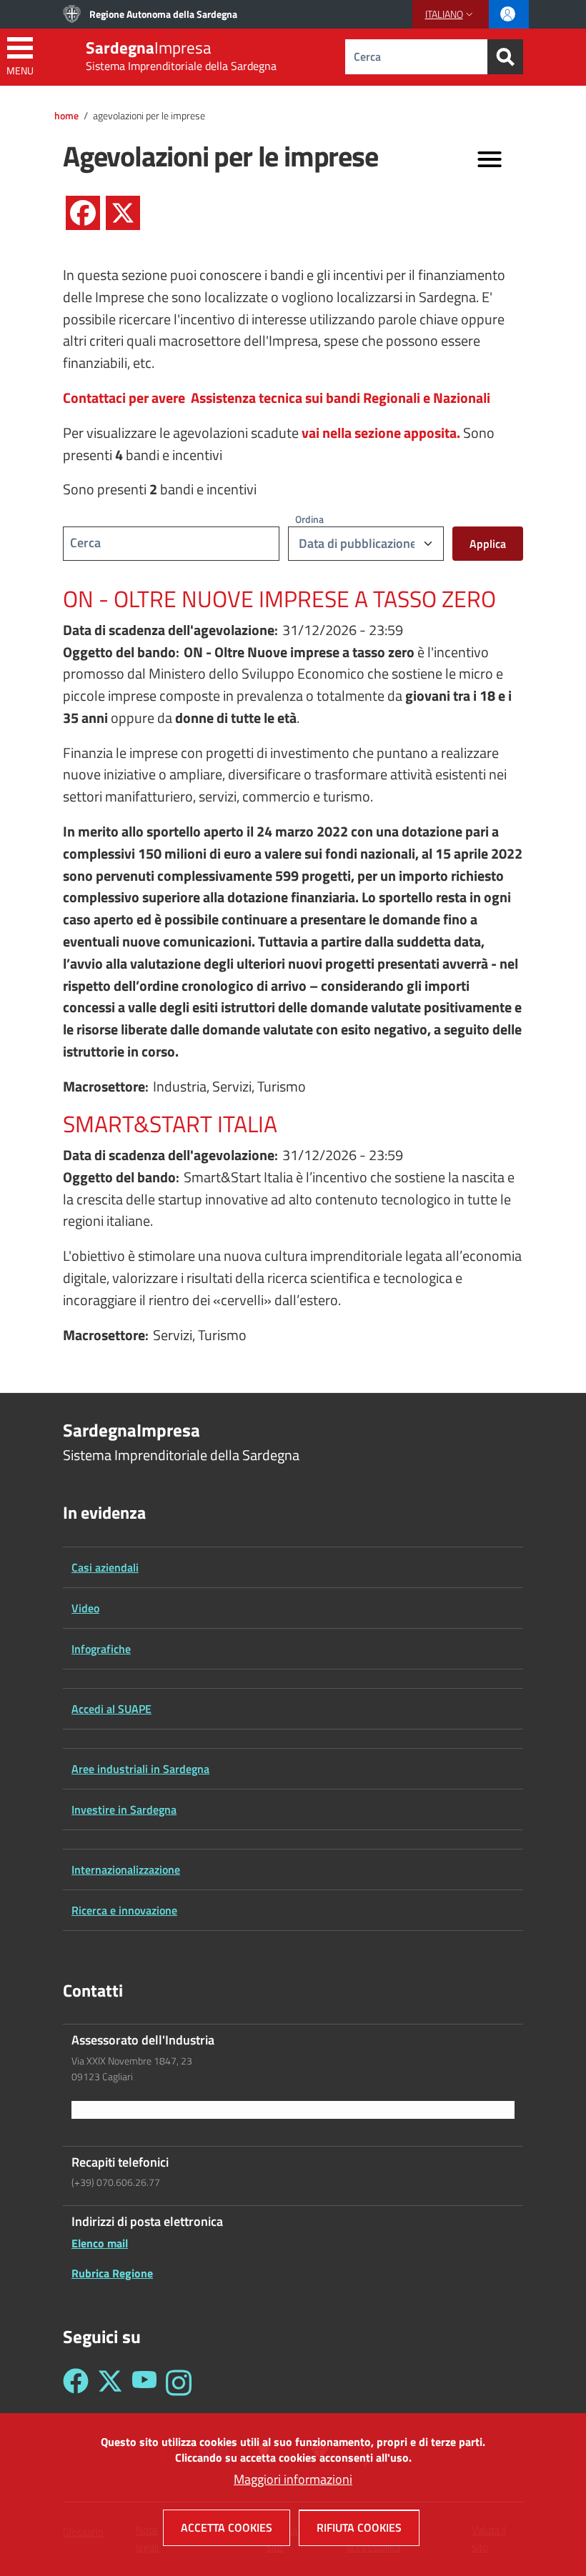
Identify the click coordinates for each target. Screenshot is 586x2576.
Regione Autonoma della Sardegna (163, 14)
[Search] (505, 57)
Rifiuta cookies (359, 2527)
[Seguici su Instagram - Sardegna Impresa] (179, 2383)
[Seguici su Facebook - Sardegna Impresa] (76, 2383)
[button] (451, 14)
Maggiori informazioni (293, 2479)
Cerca (85, 543)
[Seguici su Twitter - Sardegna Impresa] (110, 2383)
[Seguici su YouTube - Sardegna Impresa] (144, 2383)
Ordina (309, 519)
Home (66, 116)
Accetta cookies (227, 2527)
